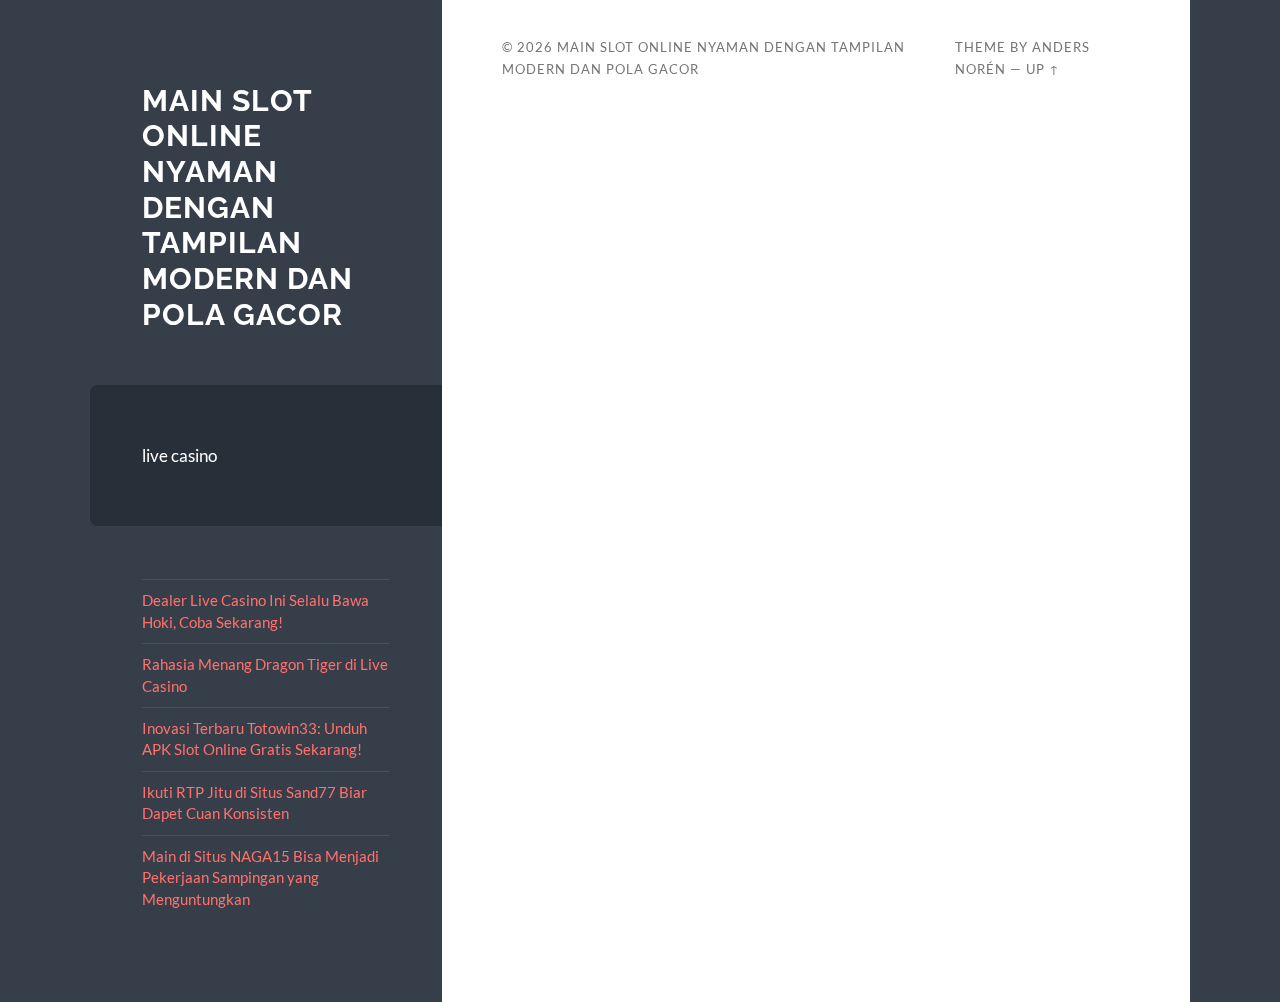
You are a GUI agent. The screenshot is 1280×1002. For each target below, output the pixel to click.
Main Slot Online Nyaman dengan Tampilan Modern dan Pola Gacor (247, 207)
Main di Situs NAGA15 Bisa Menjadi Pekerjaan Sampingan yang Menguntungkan (260, 877)
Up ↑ (1043, 69)
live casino (179, 455)
